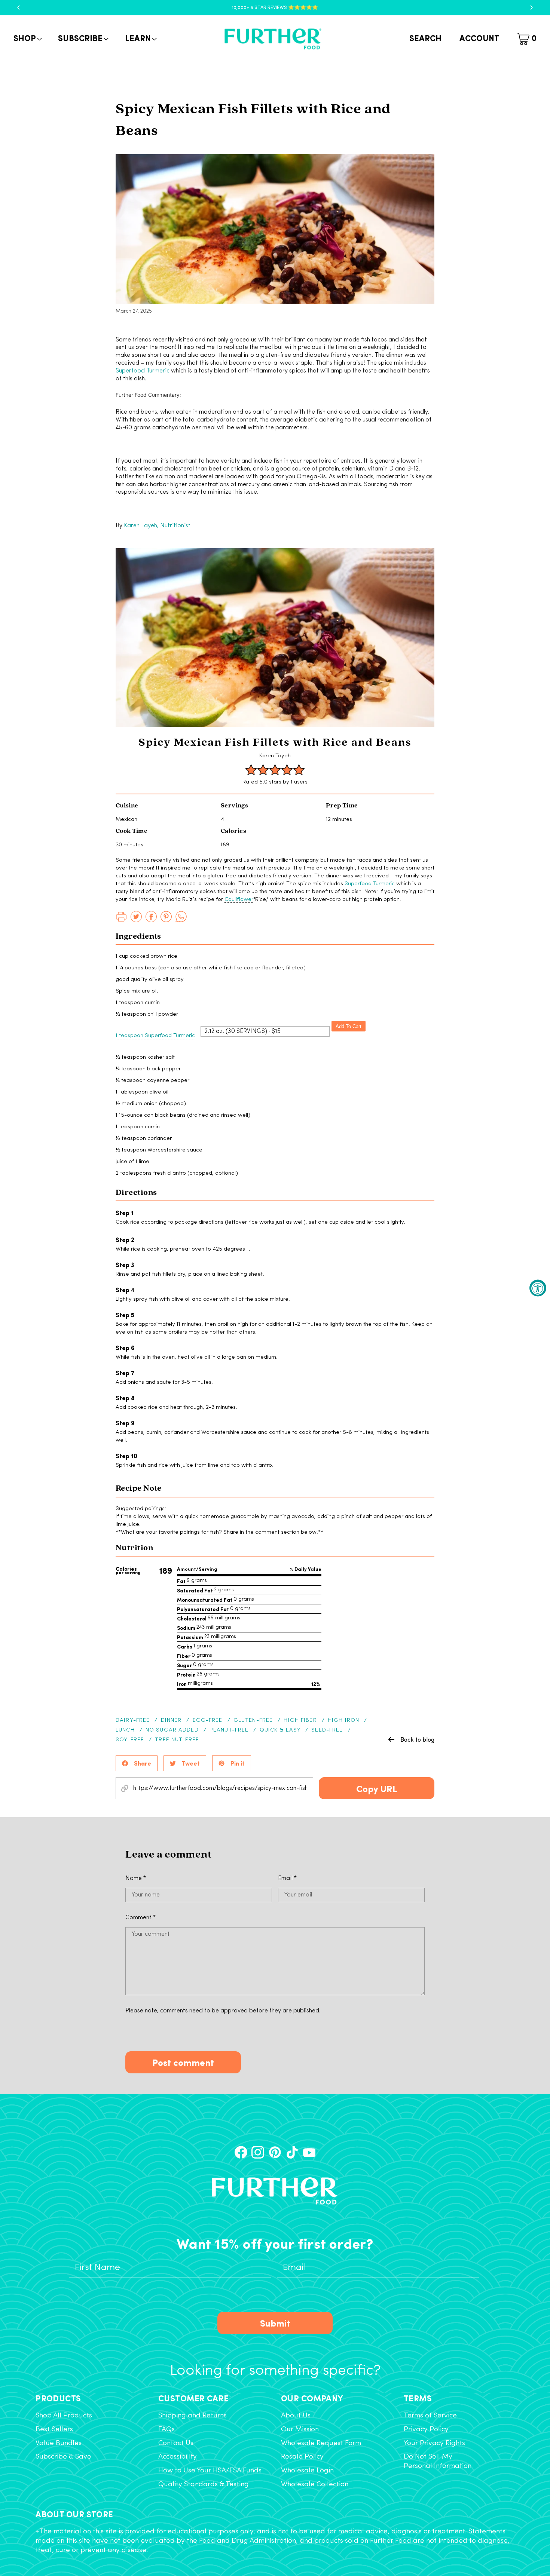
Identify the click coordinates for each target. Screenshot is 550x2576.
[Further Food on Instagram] (258, 2152)
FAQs (166, 2430)
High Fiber (300, 1721)
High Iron (343, 1721)
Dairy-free (133, 1721)
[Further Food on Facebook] (241, 2152)
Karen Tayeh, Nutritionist (157, 526)
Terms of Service (430, 2416)
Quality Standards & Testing (204, 2485)
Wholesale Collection (315, 2485)
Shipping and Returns (192, 2416)
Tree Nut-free (177, 1740)
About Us (296, 2416)
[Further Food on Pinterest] (275, 2152)
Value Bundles (59, 2443)
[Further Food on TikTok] (292, 2152)
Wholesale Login (307, 2471)
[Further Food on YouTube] (309, 2152)
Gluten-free (253, 1721)
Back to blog (417, 1739)
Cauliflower (239, 900)
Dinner (171, 1721)
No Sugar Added (172, 1730)
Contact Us (176, 2443)
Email (287, 1879)
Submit (275, 2323)
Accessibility (178, 2457)
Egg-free (208, 1721)
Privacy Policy (426, 2430)
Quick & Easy (280, 1730)
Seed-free (327, 1730)
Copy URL (377, 1788)
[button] (27, 39)
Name (136, 1879)
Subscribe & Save (63, 2457)
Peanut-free (229, 1730)
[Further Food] (273, 39)
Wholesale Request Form (321, 2443)
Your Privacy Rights (434, 2443)
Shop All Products (64, 2416)
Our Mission (300, 2430)
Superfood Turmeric (143, 371)
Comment (140, 1918)
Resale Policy (302, 2457)
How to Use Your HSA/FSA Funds (210, 2471)
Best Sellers (54, 2430)
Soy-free (130, 1740)
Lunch (125, 1730)
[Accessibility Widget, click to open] (538, 1288)
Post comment (183, 2062)
